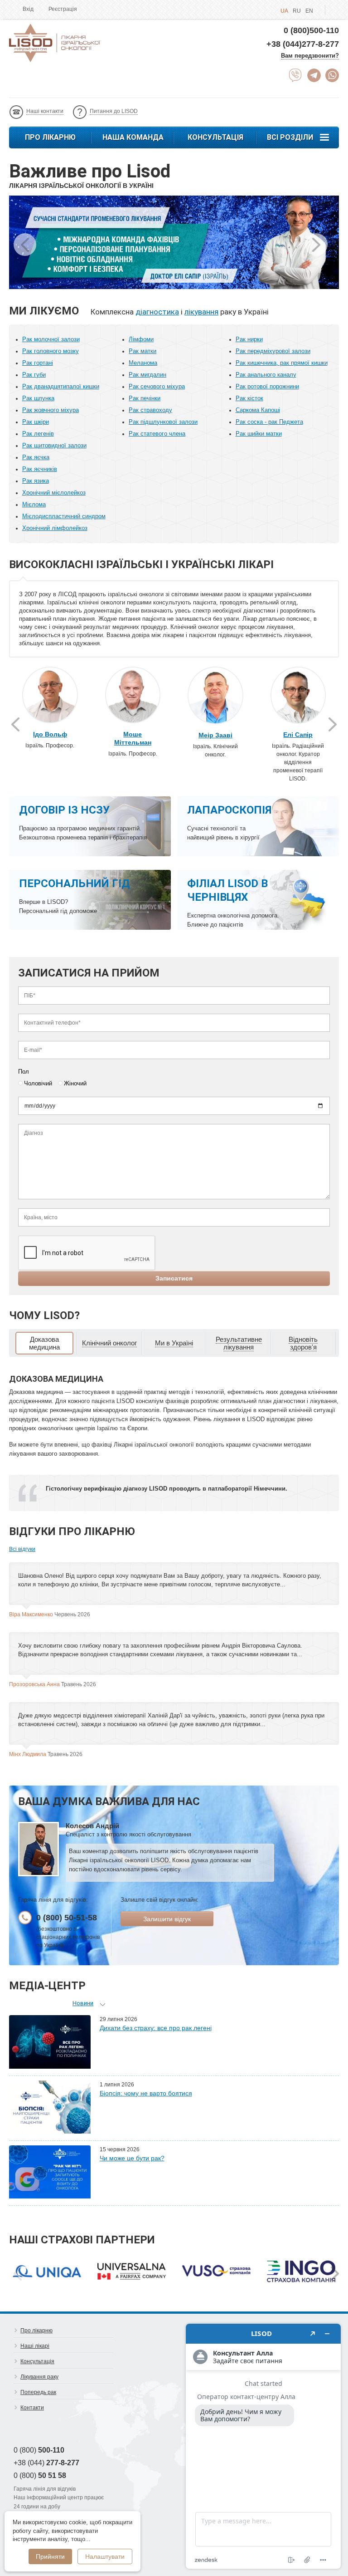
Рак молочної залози (51, 339)
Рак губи (34, 375)
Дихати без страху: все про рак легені (156, 2028)
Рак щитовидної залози (54, 445)
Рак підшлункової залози (163, 422)
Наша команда (133, 137)
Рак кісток (249, 398)
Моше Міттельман (133, 738)
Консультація (215, 137)
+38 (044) (46, 2463)
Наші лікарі (35, 2346)
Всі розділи (290, 137)
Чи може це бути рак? (132, 2158)
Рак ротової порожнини (267, 386)
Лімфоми (141, 339)
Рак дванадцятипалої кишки (61, 386)
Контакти (32, 2408)
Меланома (143, 363)
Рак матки (143, 351)
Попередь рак (38, 2392)
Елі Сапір (298, 735)
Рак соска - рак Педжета (269, 422)
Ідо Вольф (50, 734)
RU (297, 11)
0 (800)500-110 (311, 30)
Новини (83, 2003)
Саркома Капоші (258, 410)
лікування (201, 312)
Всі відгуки (22, 1549)
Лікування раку (39, 2377)
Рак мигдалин (147, 375)
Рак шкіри (36, 422)
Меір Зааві (215, 735)
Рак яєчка (36, 457)
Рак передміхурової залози (273, 351)
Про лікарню (50, 137)
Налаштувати (105, 2556)
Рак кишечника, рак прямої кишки (282, 363)
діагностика (157, 312)
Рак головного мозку (51, 351)
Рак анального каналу (266, 375)
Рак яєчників (40, 469)
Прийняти (50, 2556)
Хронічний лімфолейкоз (55, 528)
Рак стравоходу (150, 410)
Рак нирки (249, 339)
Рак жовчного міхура (51, 410)
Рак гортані (38, 363)
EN (309, 11)
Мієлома (34, 504)
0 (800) (39, 2450)
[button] (316, 245)
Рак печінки (145, 398)
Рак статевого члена (157, 434)
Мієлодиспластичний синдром (64, 516)
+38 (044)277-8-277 (303, 44)
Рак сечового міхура (157, 386)
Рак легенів (38, 434)
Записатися (174, 1278)
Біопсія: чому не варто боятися (146, 2093)
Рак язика (36, 481)
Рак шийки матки (259, 434)
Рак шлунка (38, 398)
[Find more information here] (263, 2446)
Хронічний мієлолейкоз (54, 493)
